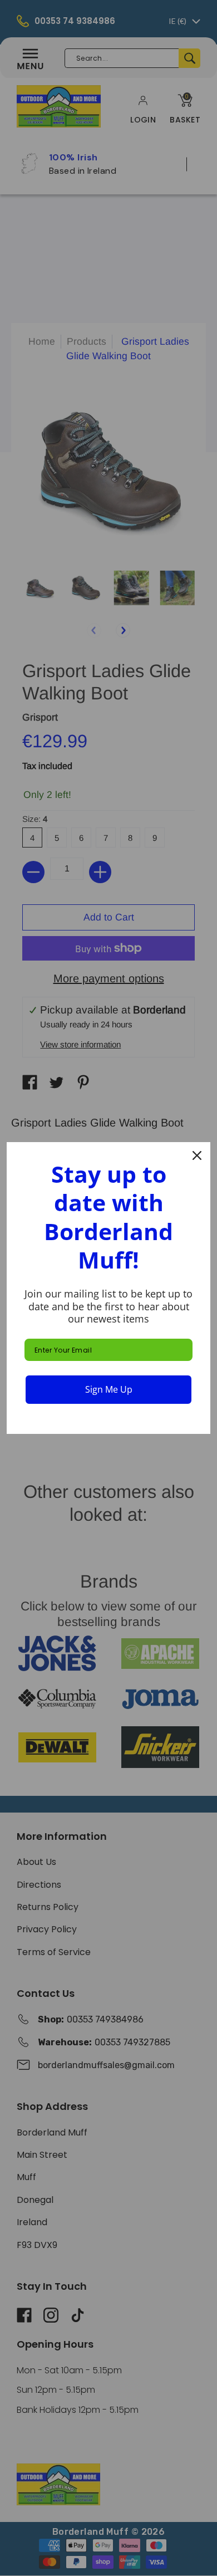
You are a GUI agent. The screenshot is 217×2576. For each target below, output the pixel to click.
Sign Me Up (109, 1389)
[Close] (197, 1155)
